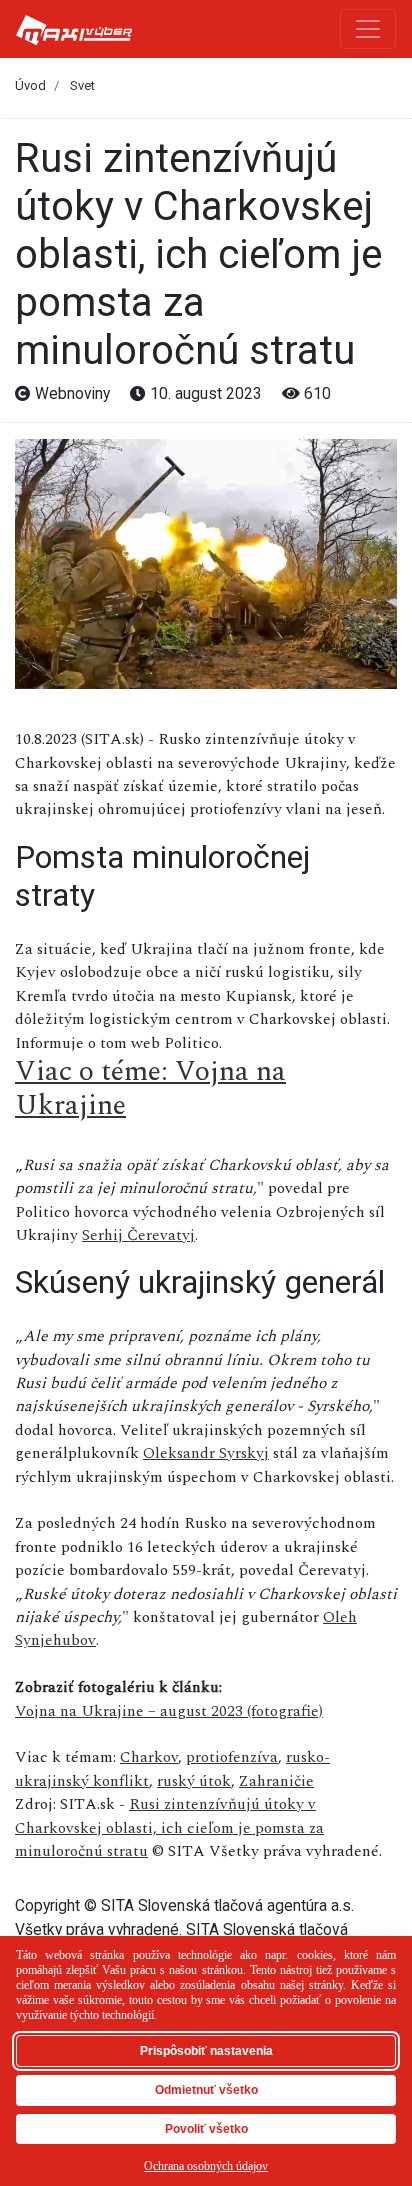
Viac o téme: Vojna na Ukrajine (150, 1088)
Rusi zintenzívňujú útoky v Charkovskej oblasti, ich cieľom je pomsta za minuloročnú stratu (169, 1827)
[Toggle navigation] (368, 29)
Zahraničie (276, 1781)
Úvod (30, 85)
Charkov (149, 1757)
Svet (82, 85)
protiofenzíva (232, 1757)
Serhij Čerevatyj (138, 1235)
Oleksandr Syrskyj (206, 1453)
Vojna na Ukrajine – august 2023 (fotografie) (169, 1711)
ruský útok (194, 1781)
